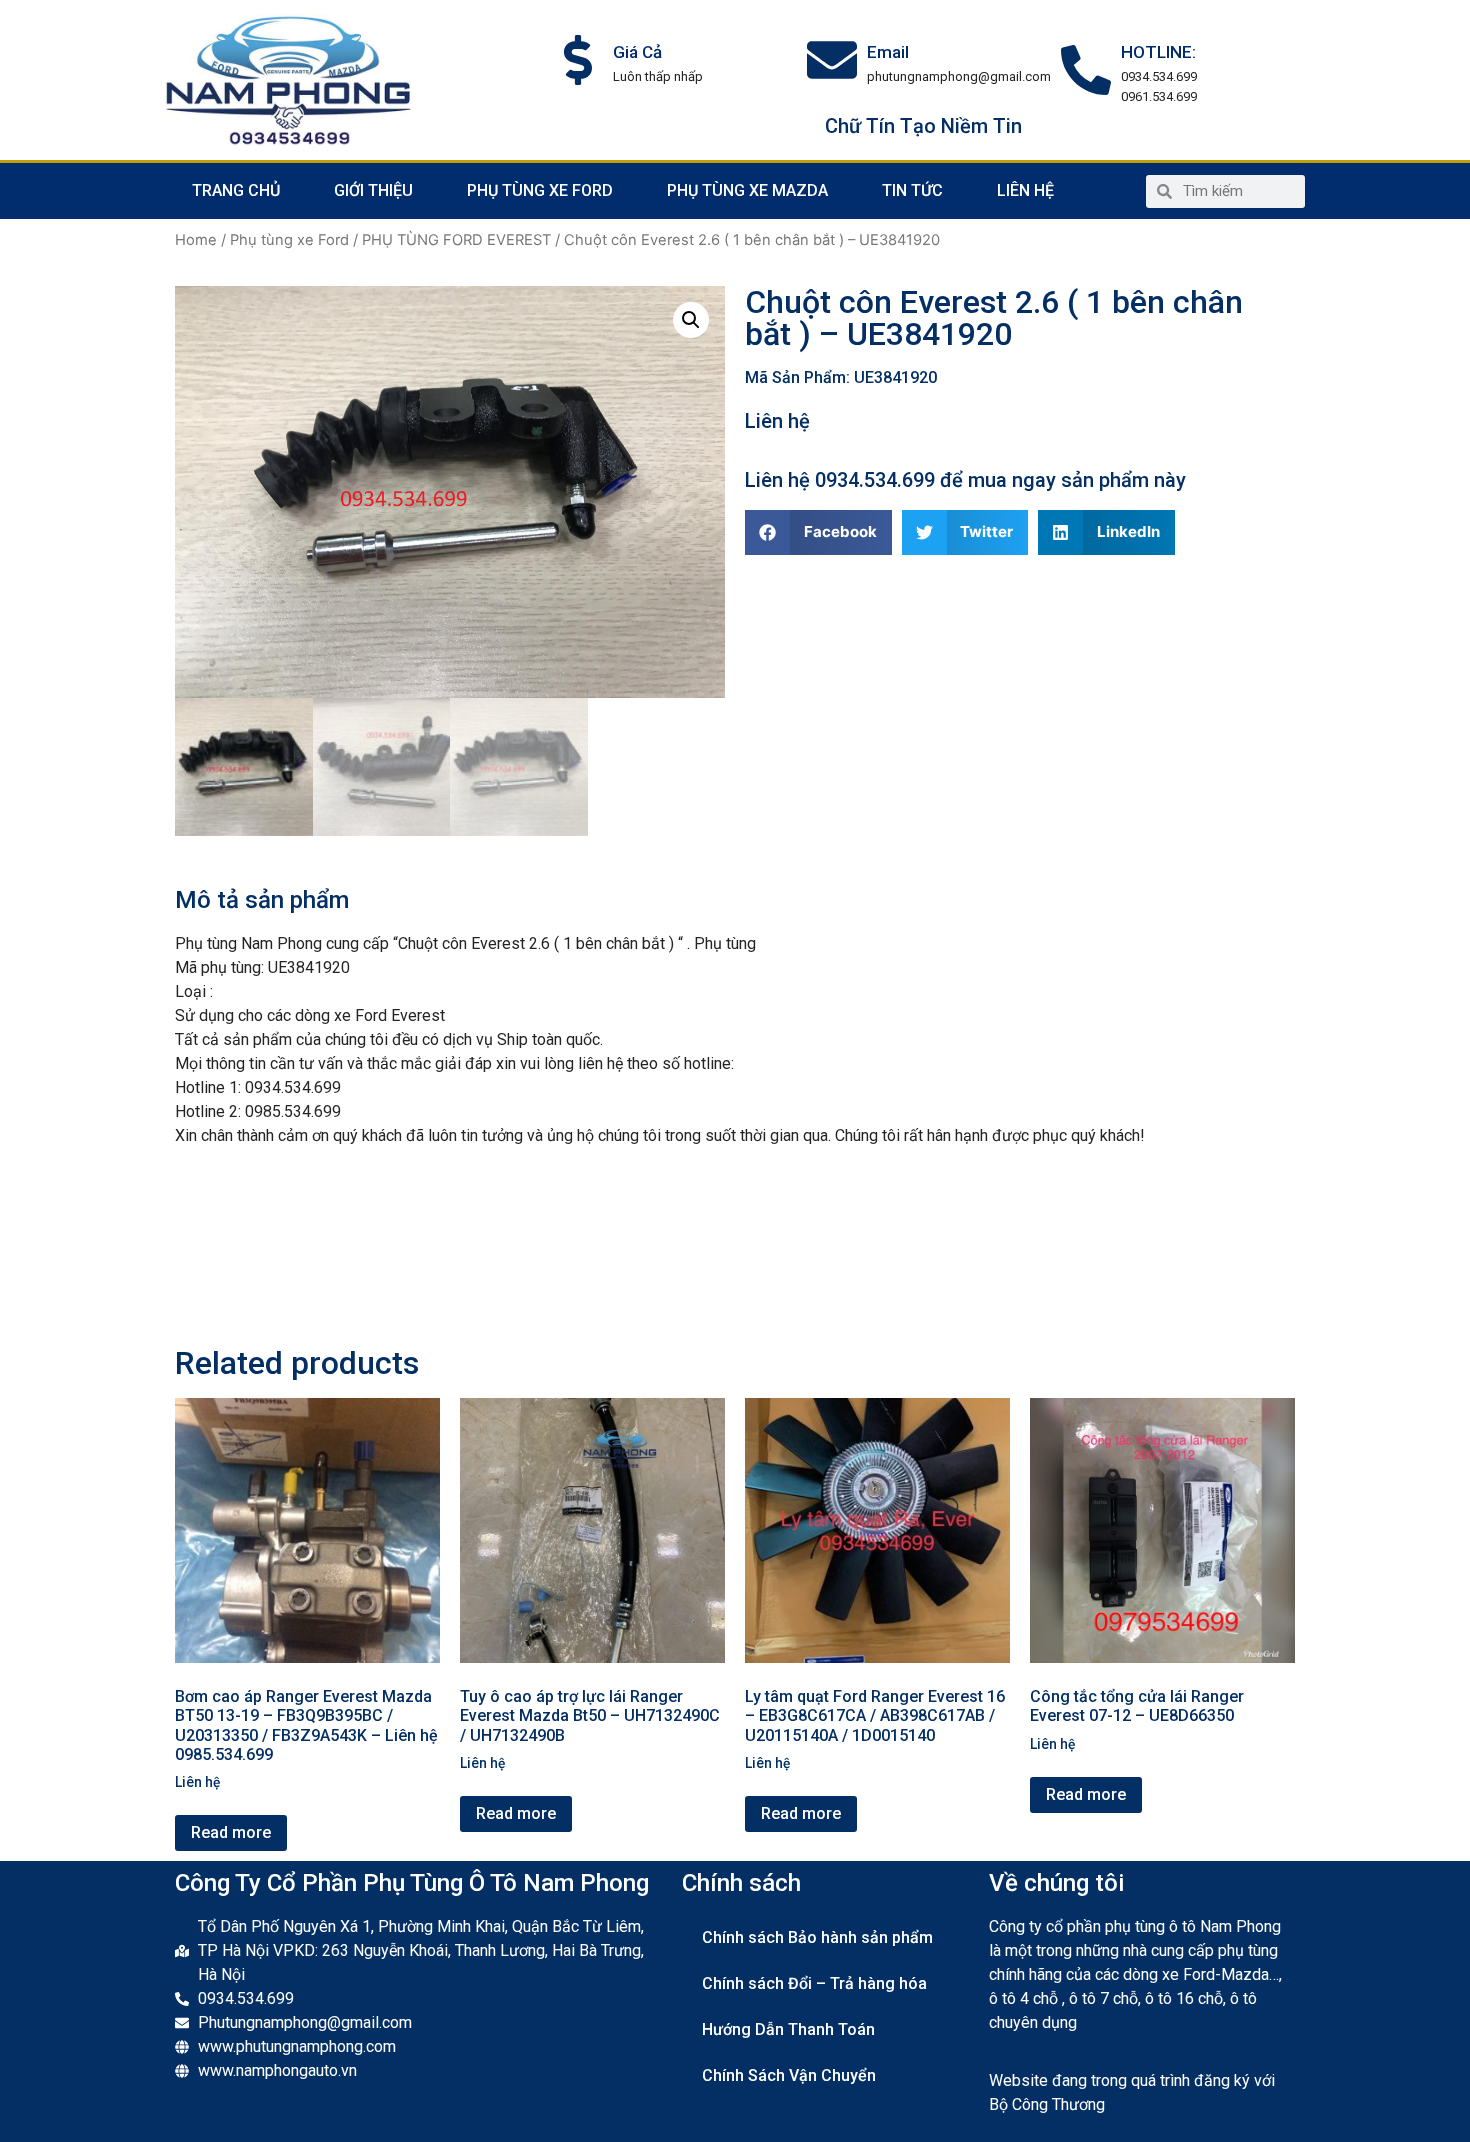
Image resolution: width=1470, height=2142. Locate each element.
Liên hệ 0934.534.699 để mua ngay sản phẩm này (965, 480)
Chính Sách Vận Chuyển (789, 2075)
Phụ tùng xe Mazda (747, 190)
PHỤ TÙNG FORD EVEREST (456, 240)
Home (196, 240)
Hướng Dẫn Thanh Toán (788, 2029)
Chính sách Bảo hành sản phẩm (817, 1937)
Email (888, 52)
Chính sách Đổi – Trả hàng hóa (814, 1983)
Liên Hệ (1025, 190)
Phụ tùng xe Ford (540, 190)
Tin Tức (912, 190)
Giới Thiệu (373, 190)
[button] (818, 532)
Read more (231, 1832)
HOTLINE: (1158, 52)
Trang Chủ (236, 190)
